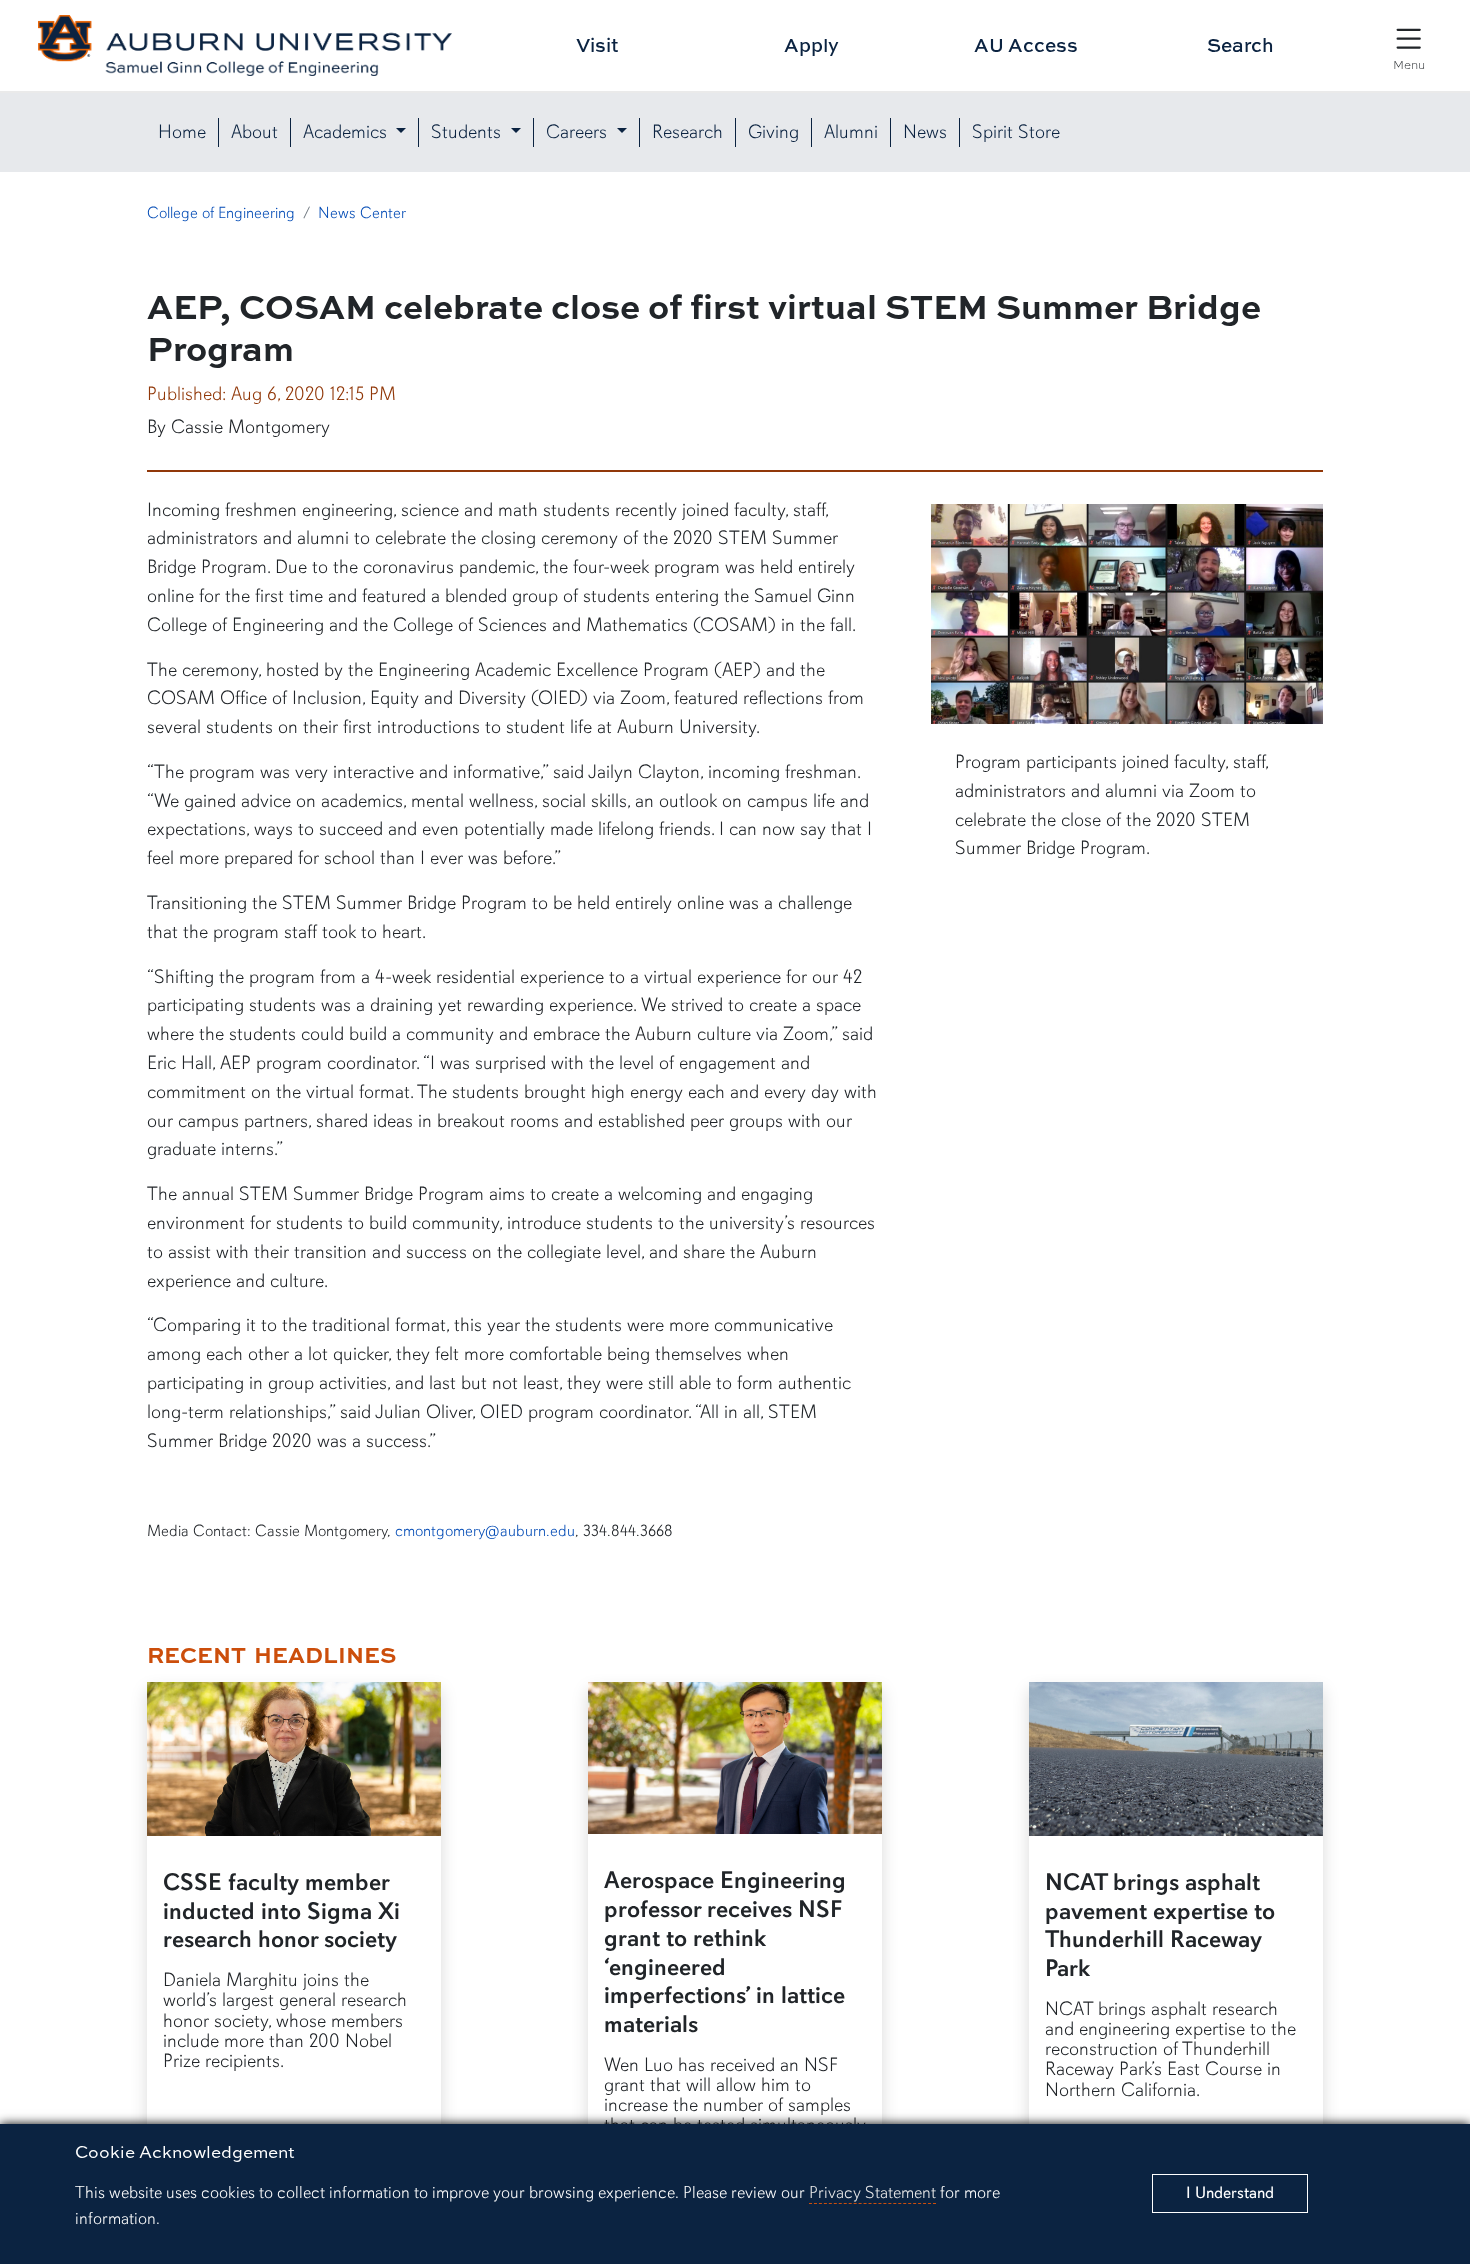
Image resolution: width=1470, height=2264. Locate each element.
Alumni (851, 132)
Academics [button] (347, 132)
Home (182, 132)
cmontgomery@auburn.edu (485, 1531)
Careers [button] (579, 132)
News (925, 132)
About (254, 132)
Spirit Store (1016, 132)
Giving (773, 132)
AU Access (1026, 44)
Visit (597, 44)
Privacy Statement (872, 2192)
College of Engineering (221, 213)
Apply (811, 44)
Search (1240, 44)
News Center (362, 213)
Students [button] (468, 132)
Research (687, 132)
